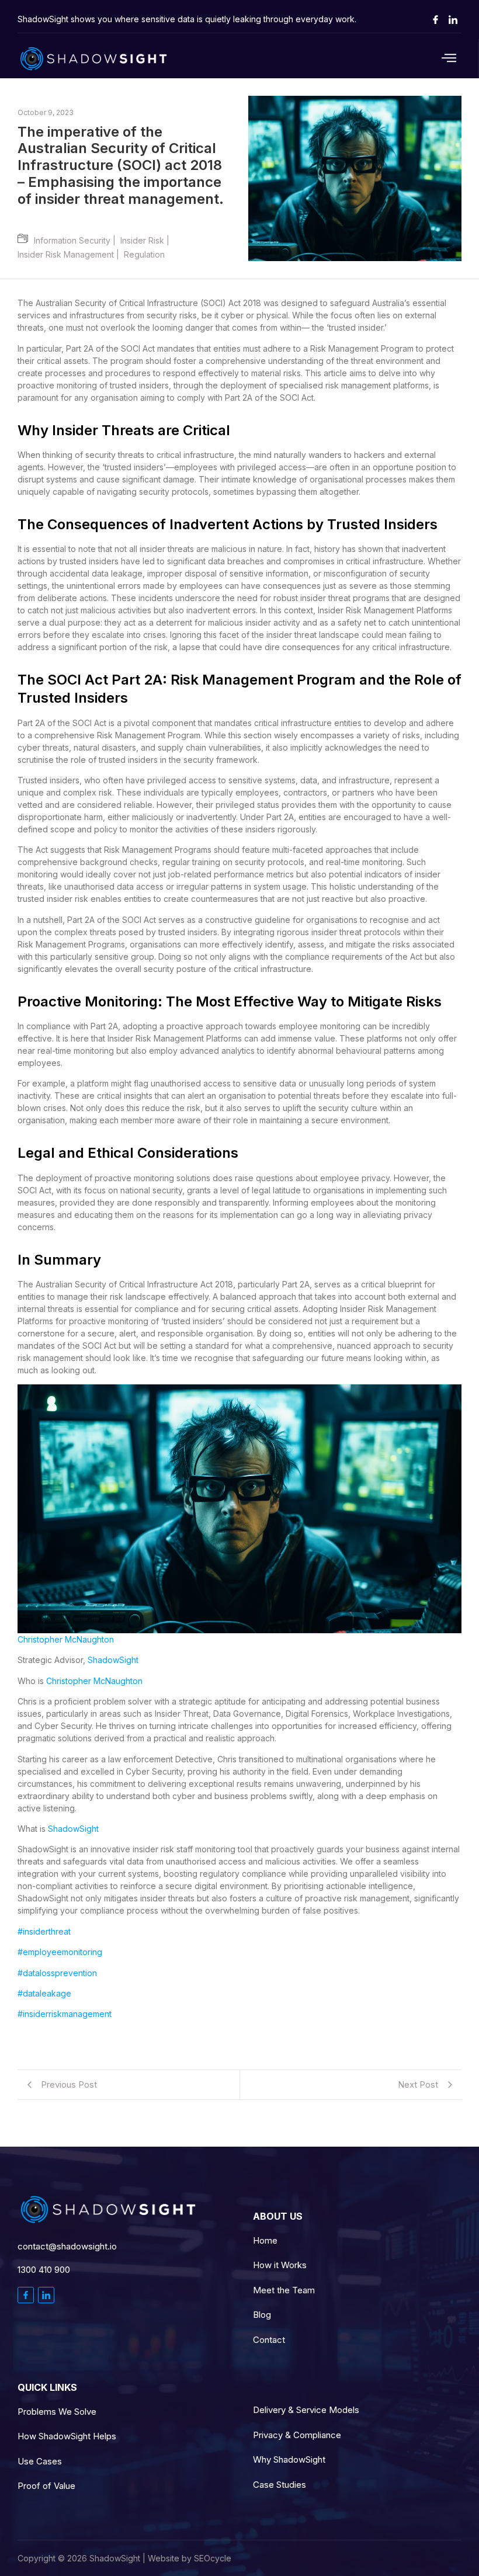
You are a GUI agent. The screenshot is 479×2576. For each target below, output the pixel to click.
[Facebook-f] (26, 2295)
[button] (418, 59)
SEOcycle (213, 2558)
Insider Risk (147, 240)
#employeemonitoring (60, 1952)
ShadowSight (113, 1660)
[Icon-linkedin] (453, 19)
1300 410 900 (44, 2270)
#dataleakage (44, 1993)
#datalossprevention (57, 1973)
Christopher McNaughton (66, 1639)
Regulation (144, 254)
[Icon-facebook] (435, 19)
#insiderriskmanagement (65, 2014)
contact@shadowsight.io (67, 2246)
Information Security (77, 240)
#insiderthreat (44, 1931)
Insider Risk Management (71, 254)
